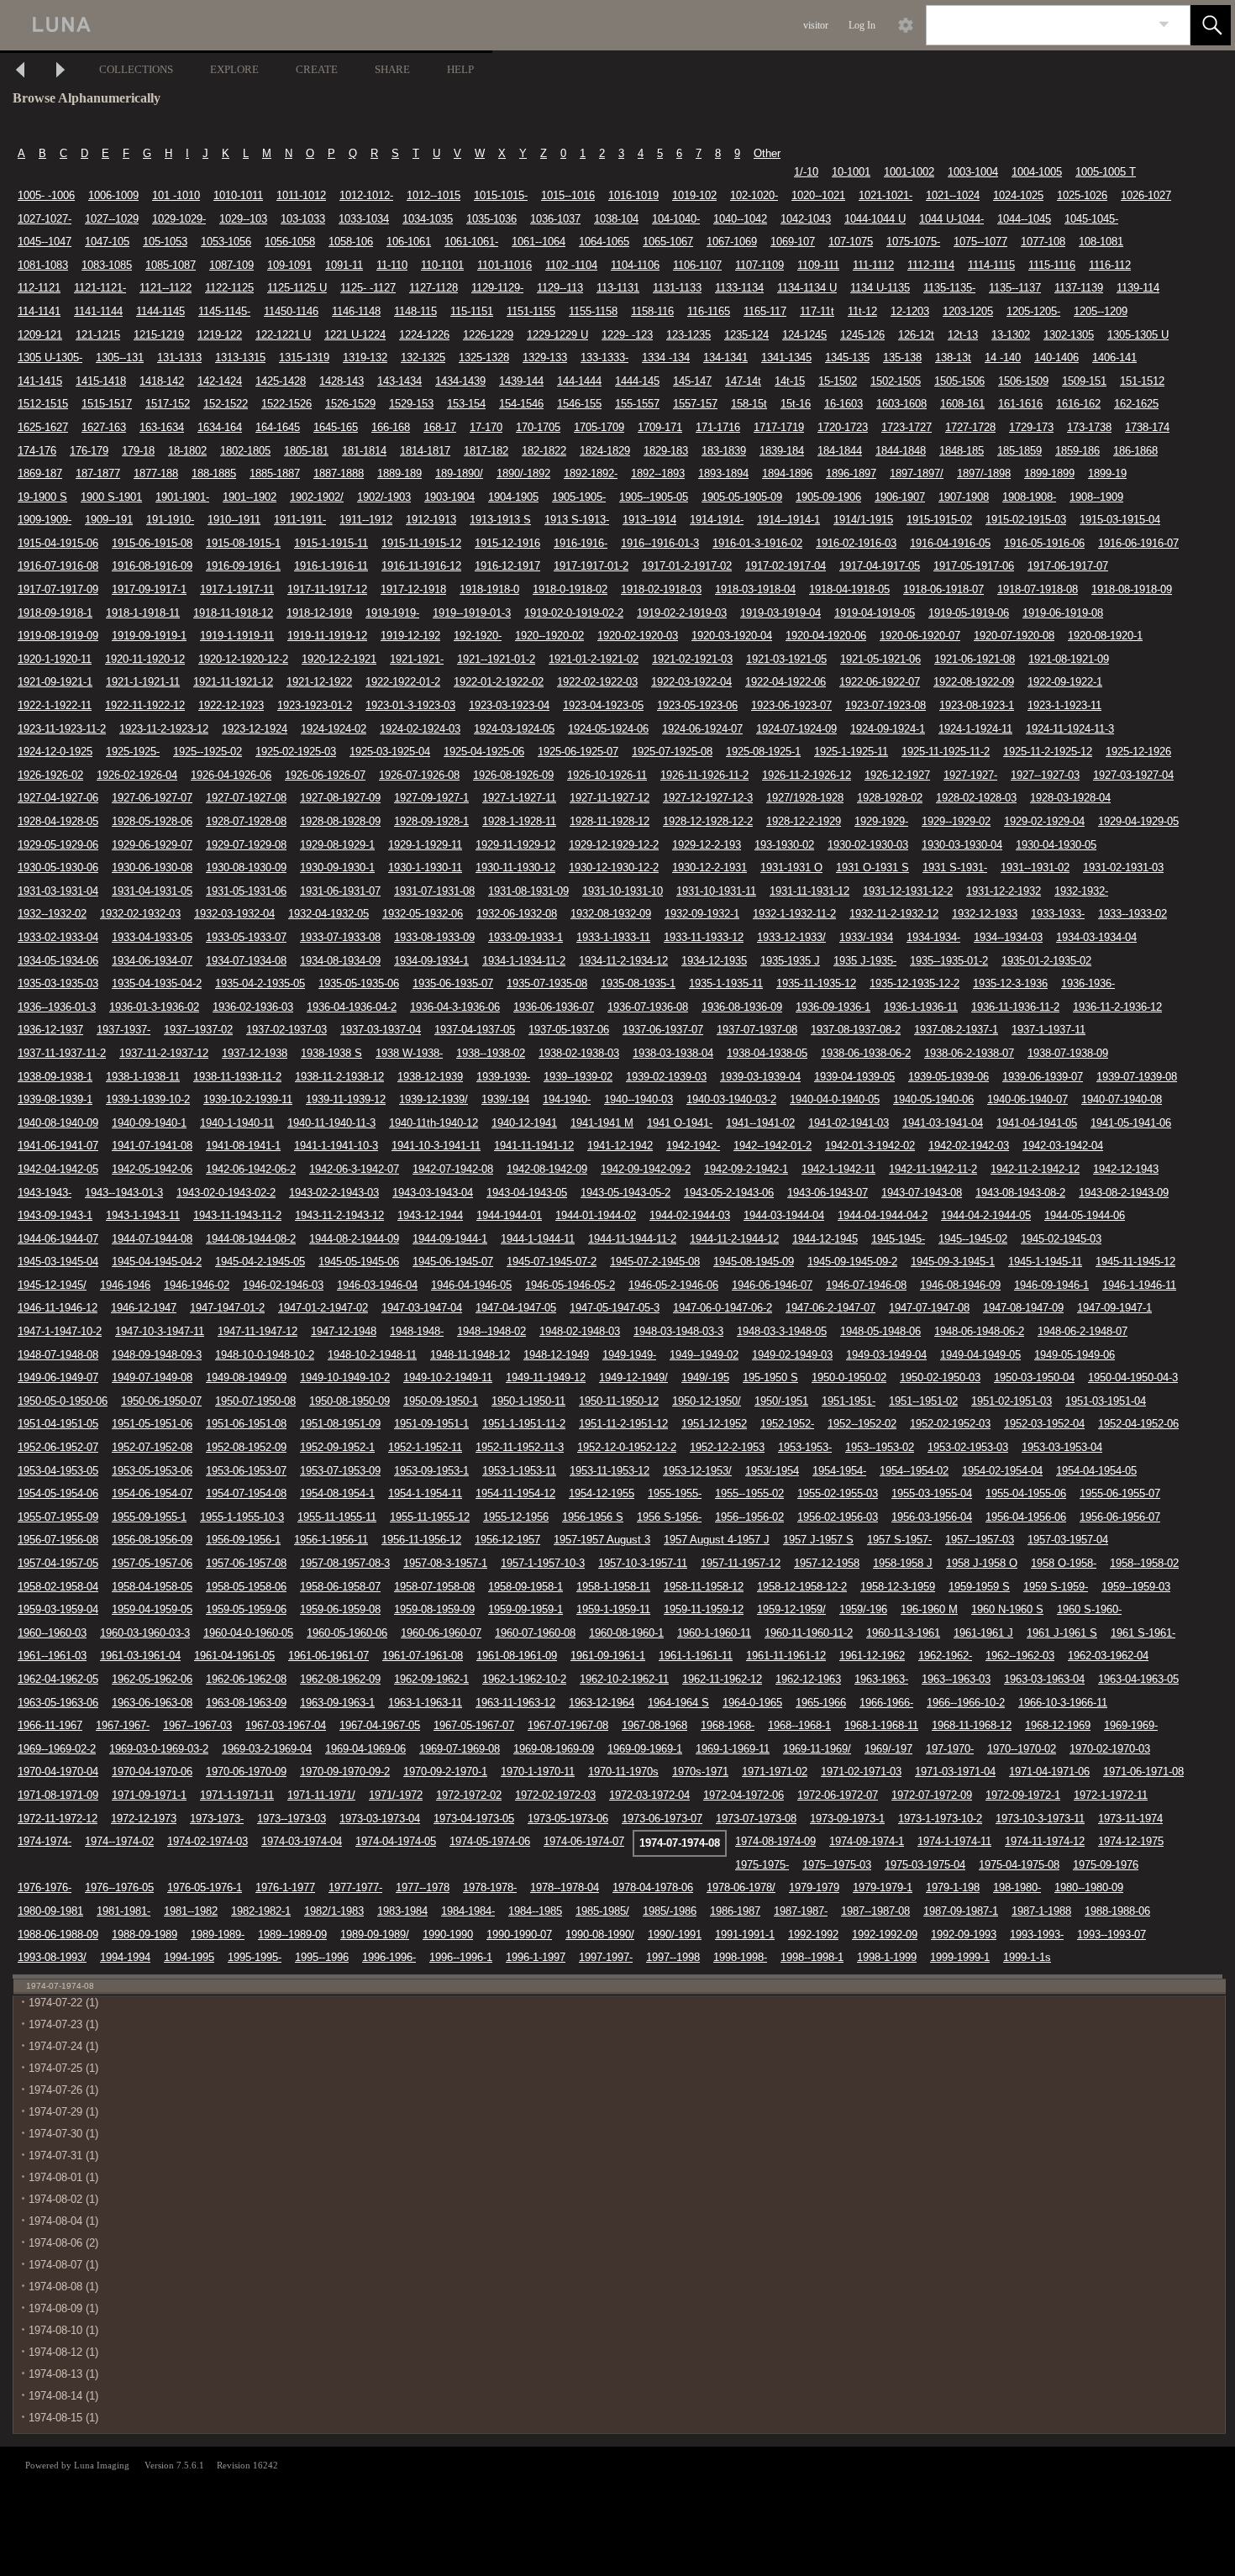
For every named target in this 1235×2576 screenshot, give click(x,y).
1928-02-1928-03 (976, 798)
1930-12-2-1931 (709, 867)
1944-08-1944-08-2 (251, 1239)
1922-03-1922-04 (691, 682)
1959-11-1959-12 (704, 1609)
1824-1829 (605, 451)
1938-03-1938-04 (673, 1053)
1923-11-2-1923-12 (164, 729)
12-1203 (910, 311)
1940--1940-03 (639, 1099)
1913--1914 (649, 520)
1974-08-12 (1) (63, 2352)
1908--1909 (1096, 497)
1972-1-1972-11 (1111, 1795)
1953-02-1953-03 (968, 1447)
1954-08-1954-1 (337, 1493)
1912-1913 (431, 520)
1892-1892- (591, 473)
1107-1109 (759, 265)
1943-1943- (45, 1193)
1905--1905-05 (654, 497)
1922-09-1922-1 (1065, 682)
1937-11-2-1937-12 (164, 1053)
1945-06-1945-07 (453, 1262)
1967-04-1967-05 (380, 1725)
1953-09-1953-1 (431, 1471)
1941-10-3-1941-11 (436, 1146)
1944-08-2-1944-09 (354, 1239)
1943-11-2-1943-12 (339, 1215)
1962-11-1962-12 (722, 1679)
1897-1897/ (917, 473)
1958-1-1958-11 (613, 1587)
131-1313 (179, 357)
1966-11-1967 (50, 1725)
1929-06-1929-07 (152, 845)
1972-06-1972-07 (838, 1795)
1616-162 (1078, 404)
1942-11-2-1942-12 (1035, 1169)
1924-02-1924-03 (420, 729)
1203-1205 (968, 311)
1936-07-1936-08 (648, 1007)
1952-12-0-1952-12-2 (627, 1447)
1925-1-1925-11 (851, 752)
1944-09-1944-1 (450, 1239)
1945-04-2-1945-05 (260, 1262)
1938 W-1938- (409, 1053)
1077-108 (1043, 242)
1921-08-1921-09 (1069, 659)
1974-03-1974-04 (302, 1841)
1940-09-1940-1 (149, 1123)
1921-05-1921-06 (880, 659)
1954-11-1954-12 (515, 1493)
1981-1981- (123, 1911)
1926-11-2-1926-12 (807, 775)
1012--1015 (434, 195)
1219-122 (220, 335)
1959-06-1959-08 (340, 1609)
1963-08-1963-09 (246, 1703)
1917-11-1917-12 (327, 589)
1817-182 (486, 451)
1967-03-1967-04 (286, 1725)
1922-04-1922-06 (786, 682)
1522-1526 (286, 404)
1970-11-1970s (623, 1772)
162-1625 (1136, 404)
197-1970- (950, 1749)
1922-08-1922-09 (974, 682)
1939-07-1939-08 (1137, 1077)
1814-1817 (425, 451)
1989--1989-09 (292, 1935)
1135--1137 (1015, 288)
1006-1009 (113, 195)
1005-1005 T (1106, 172)
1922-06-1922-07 (880, 682)
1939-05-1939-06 (949, 1077)
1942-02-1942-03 (969, 1146)
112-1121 (39, 288)
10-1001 (851, 172)
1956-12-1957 (507, 1540)
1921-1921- (417, 659)
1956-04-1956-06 (1026, 1517)
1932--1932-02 (52, 914)
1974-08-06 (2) (63, 2243)
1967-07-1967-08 (568, 1725)
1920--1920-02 (549, 636)
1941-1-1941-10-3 (336, 1146)
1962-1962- (945, 1656)
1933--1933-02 (1133, 914)
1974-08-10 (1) (63, 2330)
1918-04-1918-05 (849, 589)
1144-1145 (160, 311)
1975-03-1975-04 (925, 1865)
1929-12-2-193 (707, 845)
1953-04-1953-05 (58, 1471)
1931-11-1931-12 (809, 891)
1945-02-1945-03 (1061, 1239)
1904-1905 (513, 497)
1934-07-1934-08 (246, 961)
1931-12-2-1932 (1004, 891)
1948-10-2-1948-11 (372, 1355)
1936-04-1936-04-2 (352, 1007)
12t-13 (963, 335)
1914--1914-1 (788, 520)
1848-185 (962, 451)
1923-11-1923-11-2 (62, 729)
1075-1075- (913, 242)
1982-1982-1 (261, 1911)
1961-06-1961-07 (328, 1656)
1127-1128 (434, 288)
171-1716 (718, 427)
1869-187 (40, 473)
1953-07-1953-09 (340, 1471)
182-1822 (544, 451)
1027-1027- (45, 219)
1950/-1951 (781, 1401)
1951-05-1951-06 (152, 1424)
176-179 (89, 451)
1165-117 (765, 311)
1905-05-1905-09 (742, 497)
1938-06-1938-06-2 (866, 1053)
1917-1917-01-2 (591, 566)
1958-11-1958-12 (704, 1587)
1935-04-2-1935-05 (260, 983)
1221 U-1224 (355, 335)
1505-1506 (959, 381)
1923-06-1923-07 (791, 705)
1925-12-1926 (1138, 752)
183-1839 (724, 451)
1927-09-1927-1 (431, 798)
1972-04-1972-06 (744, 1795)
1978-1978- (490, 1887)
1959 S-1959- (1056, 1587)
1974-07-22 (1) (63, 2003)
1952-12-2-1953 (727, 1447)
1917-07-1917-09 (58, 589)
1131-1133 (677, 288)
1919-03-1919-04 (780, 613)
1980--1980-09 (1089, 1887)
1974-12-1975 (1131, 1841)
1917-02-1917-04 (786, 566)
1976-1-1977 (285, 1887)
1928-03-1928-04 (1070, 798)
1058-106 (351, 242)
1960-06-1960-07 (441, 1633)
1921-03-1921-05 (786, 659)
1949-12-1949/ (633, 1377)
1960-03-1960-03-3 (145, 1633)
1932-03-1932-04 (234, 914)
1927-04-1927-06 (58, 798)
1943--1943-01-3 (124, 1193)
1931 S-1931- (955, 867)
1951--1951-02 (923, 1401)
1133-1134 (739, 288)
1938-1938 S (331, 1053)
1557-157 (695, 404)
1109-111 (818, 265)
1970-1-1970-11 (538, 1772)
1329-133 (545, 357)
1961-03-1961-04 (140, 1656)
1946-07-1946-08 (866, 1285)
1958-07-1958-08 (434, 1587)
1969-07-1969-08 (460, 1749)
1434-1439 (460, 381)
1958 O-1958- (1064, 1563)
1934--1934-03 (1008, 937)
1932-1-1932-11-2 (794, 914)
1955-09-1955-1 (149, 1517)
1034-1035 (428, 219)
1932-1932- (1081, 891)
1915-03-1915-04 (1120, 520)
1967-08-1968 (654, 1725)
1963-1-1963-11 (425, 1703)
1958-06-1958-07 (340, 1587)
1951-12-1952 (714, 1424)
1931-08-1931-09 (528, 891)
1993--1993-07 (1111, 1935)
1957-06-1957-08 (246, 1563)
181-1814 (364, 451)
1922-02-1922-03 (597, 682)
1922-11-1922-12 (145, 705)
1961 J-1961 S (1062, 1633)
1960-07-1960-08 (535, 1633)
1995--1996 (322, 1957)
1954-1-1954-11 (425, 1493)
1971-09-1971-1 (149, 1795)
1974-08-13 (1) (63, 2374)
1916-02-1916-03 (856, 543)
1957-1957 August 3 (602, 1540)
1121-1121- (100, 288)
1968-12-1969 (1058, 1725)
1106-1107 (697, 265)
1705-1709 (599, 427)
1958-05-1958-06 (246, 1587)
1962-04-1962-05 (58, 1679)
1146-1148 (356, 311)
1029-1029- (179, 219)
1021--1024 (953, 195)
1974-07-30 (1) (63, 2134)
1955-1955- (675, 1493)
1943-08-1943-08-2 (1020, 1193)
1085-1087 (171, 265)
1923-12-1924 (255, 729)
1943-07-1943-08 (922, 1193)
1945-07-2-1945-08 (655, 1262)
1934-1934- (933, 937)
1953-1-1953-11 (519, 1471)
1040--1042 (740, 219)
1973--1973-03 (292, 1819)
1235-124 (746, 335)
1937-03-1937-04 (381, 1030)
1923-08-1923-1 (977, 705)
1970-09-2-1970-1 (445, 1772)
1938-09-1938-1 (55, 1077)
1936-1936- (1088, 983)
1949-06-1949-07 (58, 1377)
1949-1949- (629, 1355)
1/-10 (806, 172)
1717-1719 (779, 427)
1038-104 (616, 219)
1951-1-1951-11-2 (524, 1424)
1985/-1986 (670, 1911)
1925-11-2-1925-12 (1048, 752)
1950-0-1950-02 (849, 1377)
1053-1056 (226, 242)
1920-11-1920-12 (145, 659)
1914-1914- (717, 520)
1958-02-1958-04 (58, 1587)
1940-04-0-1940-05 (835, 1099)
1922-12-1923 (231, 705)
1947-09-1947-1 (1114, 1308)
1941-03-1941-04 (943, 1123)
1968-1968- (728, 1725)
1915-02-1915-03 (1026, 520)
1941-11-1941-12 (534, 1146)
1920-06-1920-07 (920, 636)
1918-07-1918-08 (1038, 589)
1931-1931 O (791, 867)
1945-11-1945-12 (1135, 1262)
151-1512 (1142, 381)
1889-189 (399, 473)
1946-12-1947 (144, 1308)
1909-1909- (45, 520)
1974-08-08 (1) (63, 2287)
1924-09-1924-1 (888, 729)
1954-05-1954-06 (58, 1493)
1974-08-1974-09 (775, 1841)
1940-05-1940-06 (933, 1099)
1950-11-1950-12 (619, 1401)
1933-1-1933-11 (613, 937)
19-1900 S (42, 497)
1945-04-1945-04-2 (157, 1262)
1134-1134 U (807, 288)
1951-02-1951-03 (1012, 1401)
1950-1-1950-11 (528, 1401)
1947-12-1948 (344, 1331)
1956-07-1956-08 (58, 1540)
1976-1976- (45, 1887)
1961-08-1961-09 (517, 1656)
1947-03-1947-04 (422, 1308)
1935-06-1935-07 (453, 983)
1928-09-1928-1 (431, 821)
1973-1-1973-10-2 (940, 1819)
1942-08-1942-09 (547, 1169)
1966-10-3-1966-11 (1063, 1703)
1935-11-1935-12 (816, 983)
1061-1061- (471, 242)
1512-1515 (43, 404)
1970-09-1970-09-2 (345, 1772)
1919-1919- (392, 613)
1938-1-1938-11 (143, 1077)
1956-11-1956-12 (421, 1540)
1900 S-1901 (111, 497)
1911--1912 (366, 520)
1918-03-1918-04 (755, 589)
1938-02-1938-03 (579, 1053)
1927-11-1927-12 (610, 798)
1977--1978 (423, 1887)
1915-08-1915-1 (243, 543)
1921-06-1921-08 (975, 659)
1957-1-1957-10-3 (543, 1563)
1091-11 (344, 265)
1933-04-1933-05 (152, 937)
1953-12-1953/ (697, 1471)
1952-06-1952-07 (58, 1447)
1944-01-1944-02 (596, 1215)
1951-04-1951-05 (58, 1424)
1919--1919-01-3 (472, 613)
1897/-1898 (984, 473)
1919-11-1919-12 (327, 636)
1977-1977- (355, 1887)
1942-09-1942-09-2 (646, 1169)
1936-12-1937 (50, 1030)
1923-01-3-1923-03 (410, 705)
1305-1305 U (1138, 335)
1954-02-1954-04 (1002, 1471)
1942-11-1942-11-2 (933, 1169)
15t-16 (796, 404)
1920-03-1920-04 (732, 636)
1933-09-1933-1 (526, 937)
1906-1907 (900, 497)
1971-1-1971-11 (237, 1795)
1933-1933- (1058, 914)
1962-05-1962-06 (152, 1679)
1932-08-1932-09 (611, 914)
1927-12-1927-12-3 (708, 798)
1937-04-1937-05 (475, 1030)
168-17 (440, 427)
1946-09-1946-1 (1051, 1285)
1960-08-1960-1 (626, 1633)
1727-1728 (970, 427)
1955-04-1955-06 (1026, 1493)
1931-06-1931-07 (340, 891)
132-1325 (423, 357)
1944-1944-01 (509, 1215)
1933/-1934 (866, 937)
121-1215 (98, 335)
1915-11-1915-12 (421, 543)
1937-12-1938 (255, 1053)
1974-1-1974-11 (954, 1841)
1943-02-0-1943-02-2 (226, 1193)
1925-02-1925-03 (296, 752)
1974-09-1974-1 (867, 1841)
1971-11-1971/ (321, 1795)
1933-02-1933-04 (58, 937)
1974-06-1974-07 (584, 1841)
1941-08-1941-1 (243, 1146)
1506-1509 (1023, 381)
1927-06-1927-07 (152, 798)
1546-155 (579, 404)
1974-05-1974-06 (490, 1841)
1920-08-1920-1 (1105, 636)
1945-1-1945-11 (1045, 1262)
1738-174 (1147, 427)
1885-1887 (275, 473)
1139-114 (1138, 288)
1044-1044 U (875, 219)
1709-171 (660, 427)
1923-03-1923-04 (509, 705)
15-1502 (838, 381)
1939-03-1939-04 (760, 1077)
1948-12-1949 (556, 1355)
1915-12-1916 (507, 543)
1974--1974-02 (119, 1841)
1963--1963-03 (956, 1679)
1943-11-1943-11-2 (237, 1215)
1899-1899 (1049, 473)
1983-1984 (402, 1911)
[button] (1211, 25)
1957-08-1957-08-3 (345, 1563)
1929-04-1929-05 (1138, 821)
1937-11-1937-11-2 (62, 1053)
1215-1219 (159, 335)
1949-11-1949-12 (546, 1377)
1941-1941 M (602, 1123)
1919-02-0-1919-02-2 (574, 613)
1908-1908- (1029, 497)
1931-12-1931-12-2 (908, 891)
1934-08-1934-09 (340, 961)
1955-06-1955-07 (1120, 1493)
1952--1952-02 (862, 1424)
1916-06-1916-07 (1138, 543)
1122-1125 (229, 288)
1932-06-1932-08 (517, 914)
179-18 (138, 451)
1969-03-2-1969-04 (267, 1749)
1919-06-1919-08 (1063, 613)
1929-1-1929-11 (425, 845)
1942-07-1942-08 (453, 1169)
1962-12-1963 (808, 1679)
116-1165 (709, 311)
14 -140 (1003, 357)
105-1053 (165, 242)
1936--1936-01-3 (57, 1007)
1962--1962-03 (1020, 1656)
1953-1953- (805, 1447)
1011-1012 (301, 195)
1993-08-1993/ (52, 1957)
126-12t (916, 335)
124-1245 (804, 335)
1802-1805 (245, 451)
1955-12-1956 (516, 1517)
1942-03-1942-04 (1063, 1146)
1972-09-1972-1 (1023, 1795)
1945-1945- (898, 1239)
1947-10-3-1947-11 (160, 1331)
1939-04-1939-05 (854, 1077)
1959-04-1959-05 (152, 1609)
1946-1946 (125, 1285)
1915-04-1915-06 (58, 543)
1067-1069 (732, 242)
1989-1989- (218, 1935)
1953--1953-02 (880, 1447)
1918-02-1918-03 (661, 589)
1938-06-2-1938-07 (969, 1053)
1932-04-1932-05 (328, 914)
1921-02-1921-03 (692, 659)
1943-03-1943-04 (433, 1193)
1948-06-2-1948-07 (1083, 1331)
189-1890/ (459, 473)
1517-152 (168, 404)
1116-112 (1110, 265)
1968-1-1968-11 (881, 1725)
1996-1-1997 (536, 1957)
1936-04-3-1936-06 (455, 1007)
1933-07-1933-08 (340, 937)
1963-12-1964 (602, 1703)
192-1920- (478, 636)
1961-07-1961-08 (423, 1656)
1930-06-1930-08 (152, 867)
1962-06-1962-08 (246, 1679)
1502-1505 (896, 381)
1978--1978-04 (565, 1887)
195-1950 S (770, 1377)
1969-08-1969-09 (554, 1749)
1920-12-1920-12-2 (243, 659)
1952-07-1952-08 (152, 1447)
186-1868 (1135, 451)
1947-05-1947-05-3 (615, 1308)
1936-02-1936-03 (253, 1007)
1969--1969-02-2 (57, 1749)
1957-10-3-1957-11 (643, 1563)
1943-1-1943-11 (143, 1215)
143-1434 (399, 381)
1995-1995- (255, 1957)
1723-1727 (907, 427)
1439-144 (521, 381)
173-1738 (1089, 427)
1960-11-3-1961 (903, 1633)
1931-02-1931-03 (1123, 867)
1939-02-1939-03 (666, 1077)
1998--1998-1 (812, 1957)
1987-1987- (801, 1911)
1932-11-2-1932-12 (894, 914)
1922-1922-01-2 (403, 682)
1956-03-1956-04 (932, 1517)
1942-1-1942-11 (838, 1169)
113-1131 (618, 288)
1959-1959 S (979, 1587)
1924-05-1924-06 (608, 729)
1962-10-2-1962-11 (624, 1679)
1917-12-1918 (413, 589)
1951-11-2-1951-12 (623, 1424)
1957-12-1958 (827, 1563)
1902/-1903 (384, 497)
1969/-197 (888, 1749)
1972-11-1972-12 (58, 1819)
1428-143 (342, 381)
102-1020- (754, 195)
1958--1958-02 (1144, 1563)
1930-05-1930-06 (58, 867)
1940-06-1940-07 (1027, 1099)
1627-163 (104, 427)
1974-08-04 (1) (63, 2221)
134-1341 (725, 357)
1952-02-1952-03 (950, 1424)
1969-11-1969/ (817, 1749)
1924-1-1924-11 (975, 729)
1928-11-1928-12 (610, 821)
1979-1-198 (953, 1887)
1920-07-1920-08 (1014, 636)
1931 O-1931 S (872, 867)
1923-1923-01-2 (315, 705)
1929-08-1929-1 (337, 845)
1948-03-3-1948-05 (782, 1331)
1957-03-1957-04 (1068, 1540)
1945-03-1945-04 (58, 1262)
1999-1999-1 (960, 1957)
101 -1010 (176, 195)
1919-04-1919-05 (875, 613)
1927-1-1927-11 (519, 798)
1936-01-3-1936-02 (154, 1007)
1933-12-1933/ (791, 937)
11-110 (392, 265)
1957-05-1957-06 (152, 1563)
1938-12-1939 (430, 1077)
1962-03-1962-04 (1108, 1656)
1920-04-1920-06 (826, 636)
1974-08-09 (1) (63, 2308)
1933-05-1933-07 (246, 937)
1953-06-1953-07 (246, 1471)
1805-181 (306, 451)
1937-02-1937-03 (286, 1030)
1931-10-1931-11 (716, 891)
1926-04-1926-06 (231, 775)
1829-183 (666, 451)
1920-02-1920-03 (638, 636)
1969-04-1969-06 (365, 1749)
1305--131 (120, 357)
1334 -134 (666, 357)
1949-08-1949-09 (246, 1377)
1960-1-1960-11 (714, 1633)
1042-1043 (806, 219)
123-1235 (688, 335)
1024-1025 (1018, 195)
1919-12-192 (410, 636)
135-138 (902, 357)
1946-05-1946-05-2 (570, 1285)
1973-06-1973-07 (662, 1819)
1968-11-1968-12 (972, 1725)
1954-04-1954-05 (1096, 1471)
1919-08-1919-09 (58, 636)
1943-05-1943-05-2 (625, 1193)
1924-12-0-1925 (55, 752)
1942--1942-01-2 (773, 1146)
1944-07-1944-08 (152, 1239)
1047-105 (107, 242)
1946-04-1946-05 (471, 1285)
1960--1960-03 (52, 1633)
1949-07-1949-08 (152, 1377)
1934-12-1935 (714, 961)
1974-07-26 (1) (63, 2090)
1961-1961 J (983, 1633)
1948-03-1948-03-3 (678, 1331)
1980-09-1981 (50, 1911)
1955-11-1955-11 (337, 1517)
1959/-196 (863, 1609)
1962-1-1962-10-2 (524, 1679)
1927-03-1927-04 (1133, 775)
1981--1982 (191, 1911)
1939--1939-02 (578, 1077)
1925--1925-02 (208, 752)
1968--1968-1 (799, 1725)
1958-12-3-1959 (898, 1587)
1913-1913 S (500, 520)
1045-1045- (1091, 219)
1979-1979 (814, 1887)
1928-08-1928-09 (340, 821)
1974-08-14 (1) (63, 2396)
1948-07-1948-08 (58, 1355)
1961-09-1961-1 (608, 1656)
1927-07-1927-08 (246, 798)
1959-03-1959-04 (58, 1609)
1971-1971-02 (775, 1772)
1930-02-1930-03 (868, 845)
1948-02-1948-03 (580, 1331)
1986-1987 (735, 1911)
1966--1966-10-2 (966, 1703)
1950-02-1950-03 (940, 1377)
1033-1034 (364, 219)
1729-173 (1031, 427)
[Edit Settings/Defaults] (906, 25)
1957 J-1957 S (818, 1540)
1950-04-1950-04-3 (1133, 1377)
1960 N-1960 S (1007, 1609)
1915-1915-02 (939, 520)
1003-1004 (973, 172)
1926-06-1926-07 (325, 775)
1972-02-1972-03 (555, 1795)
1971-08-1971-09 (58, 1795)
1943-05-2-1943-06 (729, 1193)
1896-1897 (851, 473)
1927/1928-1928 (805, 798)
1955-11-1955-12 (430, 1517)
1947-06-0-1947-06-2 (723, 1308)
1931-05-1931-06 (246, 891)
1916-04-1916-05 (950, 543)
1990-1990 (448, 1935)
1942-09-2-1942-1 (746, 1169)
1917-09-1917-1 (149, 589)
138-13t (953, 357)
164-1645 (278, 427)
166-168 (391, 427)
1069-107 (793, 242)
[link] (1164, 25)
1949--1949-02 (704, 1355)
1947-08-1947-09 (1023, 1308)
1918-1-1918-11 (143, 613)
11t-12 (862, 311)
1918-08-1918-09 (1132, 589)
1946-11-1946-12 (58, 1308)
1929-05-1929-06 (58, 845)
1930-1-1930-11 (425, 867)
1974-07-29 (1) (63, 2112)
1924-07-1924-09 (796, 729)
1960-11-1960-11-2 (809, 1633)
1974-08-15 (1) (63, 2418)
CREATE (317, 69)
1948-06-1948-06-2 (979, 1331)
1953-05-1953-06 (152, 1471)
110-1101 (442, 265)
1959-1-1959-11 (613, 1609)
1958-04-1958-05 (152, 1587)
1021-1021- (886, 195)
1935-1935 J (790, 961)
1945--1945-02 (973, 1239)
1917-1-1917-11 (237, 589)
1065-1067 (668, 242)
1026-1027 (1146, 195)
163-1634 (162, 427)
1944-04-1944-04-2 (883, 1215)
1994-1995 (189, 1957)
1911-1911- (300, 520)
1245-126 (862, 335)
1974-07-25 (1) (63, 2068)
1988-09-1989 (145, 1935)
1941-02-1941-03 (849, 1123)
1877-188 (156, 473)
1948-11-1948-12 (470, 1355)
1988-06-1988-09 (58, 1935)
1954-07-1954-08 (246, 1493)
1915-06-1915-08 (152, 543)
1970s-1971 (700, 1772)
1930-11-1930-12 (515, 867)
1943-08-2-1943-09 (1124, 1193)
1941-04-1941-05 (1037, 1123)
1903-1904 (449, 497)
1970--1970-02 (1022, 1749)
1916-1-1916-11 (331, 566)
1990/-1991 (675, 1935)
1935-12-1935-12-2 (914, 983)
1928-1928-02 (890, 798)
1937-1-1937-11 (1048, 1030)
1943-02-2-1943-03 (334, 1193)
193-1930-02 (784, 845)
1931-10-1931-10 (623, 891)
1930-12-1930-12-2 (614, 867)
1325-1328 (484, 357)
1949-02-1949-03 (792, 1355)
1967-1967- (123, 1725)
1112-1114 (931, 265)
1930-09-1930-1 (337, 867)
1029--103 (243, 219)
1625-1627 (43, 427)
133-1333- (604, 357)
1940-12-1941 (524, 1123)
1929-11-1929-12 (515, 845)
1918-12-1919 (319, 613)
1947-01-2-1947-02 (323, 1308)
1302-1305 (1069, 335)
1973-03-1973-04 (380, 1819)
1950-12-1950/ (707, 1401)
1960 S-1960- (1089, 1609)
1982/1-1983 (334, 1911)
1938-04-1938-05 (767, 1053)
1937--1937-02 (198, 1030)
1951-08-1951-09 (340, 1424)
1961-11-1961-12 (786, 1656)
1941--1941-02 (760, 1123)
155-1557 (637, 404)
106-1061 (409, 242)
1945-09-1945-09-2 (852, 1262)
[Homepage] (317, 25)
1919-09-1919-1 (149, 636)
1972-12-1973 (144, 1819)
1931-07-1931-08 (434, 891)
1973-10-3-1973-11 (1040, 1819)
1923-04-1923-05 (603, 705)
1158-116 (652, 311)
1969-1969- (1131, 1725)
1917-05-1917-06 (974, 566)
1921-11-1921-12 (233, 682)
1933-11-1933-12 (704, 937)
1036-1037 (555, 219)
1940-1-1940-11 (237, 1123)
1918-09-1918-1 (55, 613)
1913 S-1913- (577, 520)
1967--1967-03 (197, 1725)
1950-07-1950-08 (255, 1401)
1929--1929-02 (956, 821)
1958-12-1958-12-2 (802, 1587)
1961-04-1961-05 (234, 1656)
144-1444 (579, 381)
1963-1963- (881, 1679)
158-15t (749, 404)
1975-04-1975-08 (1019, 1865)
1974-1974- (45, 1841)
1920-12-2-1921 (339, 659)
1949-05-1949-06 (1075, 1355)
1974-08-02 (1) (63, 2199)
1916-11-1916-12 (421, 566)
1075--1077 (980, 242)
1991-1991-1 (745, 1935)
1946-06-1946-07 (772, 1285)
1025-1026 (1082, 195)
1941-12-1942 (620, 1146)
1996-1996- (389, 1957)
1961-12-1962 (872, 1656)
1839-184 (782, 451)
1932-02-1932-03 (140, 914)
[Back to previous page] (20, 72)
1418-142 (162, 381)
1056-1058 (290, 242)
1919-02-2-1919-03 (682, 613)
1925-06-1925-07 (578, 752)
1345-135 (847, 357)
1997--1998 (673, 1957)
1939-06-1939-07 (1043, 1077)
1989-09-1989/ (375, 1935)
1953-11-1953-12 (610, 1471)
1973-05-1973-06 (568, 1819)
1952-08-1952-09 (246, 1447)
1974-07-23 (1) (63, 2024)
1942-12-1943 (1126, 1169)
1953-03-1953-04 (1062, 1447)
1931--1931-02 (1035, 867)
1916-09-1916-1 (243, 566)
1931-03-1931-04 (58, 891)
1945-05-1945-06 (359, 1262)
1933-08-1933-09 (434, 937)
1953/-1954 (772, 1471)
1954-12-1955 (602, 1493)
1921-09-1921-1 (55, 682)
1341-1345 (786, 357)
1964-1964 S (678, 1703)
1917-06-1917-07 (1068, 566)
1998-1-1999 (887, 1957)
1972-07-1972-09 (932, 1795)
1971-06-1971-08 (1143, 1772)
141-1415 (40, 381)
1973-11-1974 (1130, 1819)
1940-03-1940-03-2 (731, 1099)
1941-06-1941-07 (58, 1146)
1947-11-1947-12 (258, 1331)
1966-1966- (886, 1703)
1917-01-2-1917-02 (687, 566)
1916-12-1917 (507, 566)
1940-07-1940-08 (1122, 1099)
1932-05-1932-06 (423, 914)
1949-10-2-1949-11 (448, 1377)
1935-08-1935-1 (638, 983)
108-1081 (1101, 242)
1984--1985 (535, 1911)
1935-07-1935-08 (547, 983)
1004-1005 (1037, 172)
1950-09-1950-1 (441, 1401)
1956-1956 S (593, 1517)
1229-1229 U (557, 335)
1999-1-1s (1027, 1957)
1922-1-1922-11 (55, 705)
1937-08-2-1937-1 (956, 1030)
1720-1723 (843, 427)
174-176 (37, 451)
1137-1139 (1079, 288)
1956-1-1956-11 (331, 1540)
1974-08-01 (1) (63, 2177)
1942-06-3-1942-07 (354, 1169)
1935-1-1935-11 (726, 983)
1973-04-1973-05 (474, 1819)
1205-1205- (1033, 311)
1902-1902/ (317, 497)
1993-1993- (1037, 1935)
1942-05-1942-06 (152, 1169)
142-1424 (220, 381)
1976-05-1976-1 (205, 1887)
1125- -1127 (368, 288)
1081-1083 (43, 265)
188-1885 (214, 473)
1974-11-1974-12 (1045, 1841)
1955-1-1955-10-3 (242, 1517)
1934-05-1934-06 (58, 961)
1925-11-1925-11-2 (946, 752)
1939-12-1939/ (434, 1099)
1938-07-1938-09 (1068, 1053)
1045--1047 (45, 242)
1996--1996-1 (461, 1957)
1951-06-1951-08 (246, 1424)
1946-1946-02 (197, 1285)
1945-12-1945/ (52, 1285)
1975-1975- (762, 1865)
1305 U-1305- (50, 357)
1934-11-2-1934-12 (623, 961)
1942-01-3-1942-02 (870, 1146)
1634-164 (220, 427)
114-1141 (39, 311)
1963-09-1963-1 (337, 1703)
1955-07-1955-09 (58, 1517)
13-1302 (1011, 335)
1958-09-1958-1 (526, 1587)
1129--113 (560, 288)
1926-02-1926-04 (137, 775)
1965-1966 (821, 1703)
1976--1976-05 (119, 1887)
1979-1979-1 (883, 1887)
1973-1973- (217, 1819)
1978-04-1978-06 (653, 1887)
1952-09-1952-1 (337, 1447)
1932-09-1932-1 (702, 914)
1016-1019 (633, 195)
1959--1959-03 (1136, 1587)
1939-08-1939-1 (55, 1099)
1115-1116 (1052, 265)
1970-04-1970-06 (152, 1772)
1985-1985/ (602, 1911)
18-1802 (187, 451)
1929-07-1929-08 (246, 845)
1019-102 (694, 195)
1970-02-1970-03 (1110, 1749)
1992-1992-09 (885, 1935)
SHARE (392, 69)
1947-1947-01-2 (227, 1308)
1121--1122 (166, 288)
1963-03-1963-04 (1044, 1679)
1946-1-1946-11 (1139, 1285)
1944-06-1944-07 (58, 1239)
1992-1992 (813, 1935)
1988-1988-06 (1117, 1911)
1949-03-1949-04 (886, 1355)
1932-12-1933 (985, 914)
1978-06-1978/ (741, 1887)
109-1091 (289, 265)
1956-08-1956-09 (152, 1540)
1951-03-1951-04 (1106, 1401)
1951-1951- (849, 1401)
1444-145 (637, 381)
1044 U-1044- (951, 219)
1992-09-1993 (964, 1935)
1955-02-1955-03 (838, 1493)
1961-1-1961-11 (696, 1656)
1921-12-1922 (319, 682)
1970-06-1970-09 (246, 1772)
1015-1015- (501, 195)
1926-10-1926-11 (607, 775)
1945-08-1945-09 (754, 1262)
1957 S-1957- (899, 1540)
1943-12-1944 (430, 1215)
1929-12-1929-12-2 (614, 845)
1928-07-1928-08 (246, 821)
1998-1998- (740, 1957)
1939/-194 (505, 1099)
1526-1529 (350, 404)
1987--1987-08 (875, 1911)
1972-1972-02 (469, 1795)
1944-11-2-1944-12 (734, 1239)
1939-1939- (503, 1077)
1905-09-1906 (828, 497)
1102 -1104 (571, 265)
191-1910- (170, 520)
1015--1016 (568, 195)
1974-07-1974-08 (680, 1843)
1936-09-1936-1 (833, 1007)
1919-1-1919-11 (237, 636)
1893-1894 (723, 473)
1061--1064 (539, 242)
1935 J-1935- (865, 961)
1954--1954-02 (914, 1471)
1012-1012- (366, 195)
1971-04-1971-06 (1049, 1772)
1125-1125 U (297, 288)
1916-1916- (581, 543)
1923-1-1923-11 (1064, 705)
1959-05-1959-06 (246, 1609)
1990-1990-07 (519, 1935)
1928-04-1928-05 (58, 821)
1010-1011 (238, 195)
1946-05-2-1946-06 (673, 1285)
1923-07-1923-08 (886, 705)
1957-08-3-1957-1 (445, 1563)
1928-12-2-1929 (804, 821)
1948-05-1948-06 (880, 1331)
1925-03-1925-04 (390, 752)
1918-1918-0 (489, 589)
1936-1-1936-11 (921, 1007)
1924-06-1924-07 (702, 729)
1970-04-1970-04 (58, 1772)
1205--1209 (1101, 311)
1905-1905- (579, 497)
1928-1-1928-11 (519, 821)
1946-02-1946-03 (283, 1285)
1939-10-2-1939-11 (248, 1099)
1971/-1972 (396, 1795)
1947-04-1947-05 (516, 1308)
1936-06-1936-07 (554, 1007)
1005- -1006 (46, 195)
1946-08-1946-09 (960, 1285)
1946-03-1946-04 (377, 1285)
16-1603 (843, 404)
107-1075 (851, 242)
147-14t (743, 381)
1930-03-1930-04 (962, 845)
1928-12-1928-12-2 (708, 821)
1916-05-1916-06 (1044, 543)
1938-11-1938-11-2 (237, 1077)
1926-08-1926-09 (513, 775)
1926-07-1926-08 (419, 775)
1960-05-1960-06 (347, 1633)
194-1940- (567, 1099)
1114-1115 (991, 265)
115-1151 (472, 311)
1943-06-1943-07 (828, 1193)
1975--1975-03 (837, 1865)
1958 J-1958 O (982, 1563)
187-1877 (98, 473)
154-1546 (521, 404)
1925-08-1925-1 (763, 752)
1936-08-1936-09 (742, 1007)
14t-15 (790, 381)
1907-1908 (964, 497)
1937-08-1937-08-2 (856, 1030)
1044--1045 (1024, 219)
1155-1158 (593, 311)
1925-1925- (133, 752)
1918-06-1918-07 (943, 589)
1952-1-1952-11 (425, 1447)
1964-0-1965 (752, 1703)
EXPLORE (234, 69)
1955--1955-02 (749, 1493)
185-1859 (1020, 451)
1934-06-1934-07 (152, 961)
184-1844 (840, 451)
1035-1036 (491, 219)
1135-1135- (949, 288)
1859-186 (1077, 451)
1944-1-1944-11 (538, 1239)
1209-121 (40, 335)
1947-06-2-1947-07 (830, 1308)
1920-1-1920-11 (55, 659)
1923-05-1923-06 (697, 705)
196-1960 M (929, 1609)
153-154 (466, 404)
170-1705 (538, 427)
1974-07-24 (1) (63, 2046)
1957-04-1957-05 (58, 1563)
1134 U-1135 (880, 288)
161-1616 (1020, 404)
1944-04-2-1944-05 (986, 1215)
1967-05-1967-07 (474, 1725)
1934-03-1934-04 (1096, 937)
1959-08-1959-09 (434, 1609)
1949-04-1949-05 (980, 1355)
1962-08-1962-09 (340, 1679)
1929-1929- (881, 821)
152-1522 (226, 404)
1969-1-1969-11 (733, 1749)
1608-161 (962, 404)
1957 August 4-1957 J (717, 1540)
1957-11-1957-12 (741, 1563)
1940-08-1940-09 (58, 1123)
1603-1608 (901, 404)
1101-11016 (505, 265)
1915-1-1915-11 (331, 543)
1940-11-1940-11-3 (331, 1123)
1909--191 (109, 520)
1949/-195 (705, 1377)
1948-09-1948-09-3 (157, 1355)
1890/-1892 (523, 473)
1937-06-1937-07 (663, 1030)
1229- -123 (627, 335)
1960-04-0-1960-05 (248, 1633)
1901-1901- (182, 497)
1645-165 (336, 427)
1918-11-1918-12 (233, 613)
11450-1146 (291, 311)
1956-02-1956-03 (838, 1517)
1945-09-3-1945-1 (953, 1262)
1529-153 (411, 404)
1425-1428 (281, 381)
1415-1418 (101, 381)
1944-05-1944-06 (1085, 1215)
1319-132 (365, 357)
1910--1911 (234, 520)
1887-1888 (339, 473)
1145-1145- (224, 311)
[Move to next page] (60, 72)
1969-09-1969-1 (645, 1749)
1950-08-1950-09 (349, 1401)
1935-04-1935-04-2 (157, 983)
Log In (862, 25)
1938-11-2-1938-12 (339, 1077)
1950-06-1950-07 (161, 1401)
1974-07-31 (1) (63, 2155)
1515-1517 (107, 404)
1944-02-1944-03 (690, 1215)
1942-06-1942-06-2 (251, 1169)
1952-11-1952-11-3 (520, 1447)
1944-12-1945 (825, 1239)
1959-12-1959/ (791, 1609)
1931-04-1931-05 (152, 891)
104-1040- (676, 219)
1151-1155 (531, 311)
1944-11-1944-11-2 (632, 1239)
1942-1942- (693, 1146)
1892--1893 (658, 473)
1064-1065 (604, 242)
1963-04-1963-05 (1138, 1679)
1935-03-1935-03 (58, 983)
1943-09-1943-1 (55, 1215)
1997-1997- (606, 1957)
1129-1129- (497, 288)
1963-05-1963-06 (58, 1703)
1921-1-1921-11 (143, 682)
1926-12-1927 (897, 775)
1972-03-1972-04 (649, 1795)
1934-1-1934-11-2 (524, 961)
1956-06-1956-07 (1120, 1517)
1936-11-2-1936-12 (1117, 1007)
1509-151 (1084, 381)
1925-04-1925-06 (484, 752)
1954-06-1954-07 (152, 1493)
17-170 (486, 427)
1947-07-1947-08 (929, 1308)
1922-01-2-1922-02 (499, 682)
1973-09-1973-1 (847, 1819)
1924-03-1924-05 (514, 729)
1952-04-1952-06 (1138, 1424)
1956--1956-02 (749, 1517)
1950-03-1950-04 (1034, 1377)
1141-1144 (98, 311)
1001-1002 (909, 172)
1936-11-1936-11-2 (1015, 1007)
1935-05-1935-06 (359, 983)
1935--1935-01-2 (949, 961)
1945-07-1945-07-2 (552, 1262)
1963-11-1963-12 (515, 1703)
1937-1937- (123, 1030)
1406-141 (1114, 357)
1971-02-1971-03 (861, 1772)
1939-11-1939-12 (346, 1099)
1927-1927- (970, 775)
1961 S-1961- (1143, 1633)
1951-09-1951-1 (431, 1424)
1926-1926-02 (50, 775)
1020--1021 (818, 195)
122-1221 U (283, 335)
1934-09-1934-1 (431, 961)
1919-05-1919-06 (969, 613)
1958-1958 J (903, 1563)
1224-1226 (424, 335)
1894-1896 (787, 473)
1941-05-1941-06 (1131, 1123)
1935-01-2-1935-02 (1046, 961)
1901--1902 (250, 497)
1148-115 (415, 311)
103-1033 (303, 219)
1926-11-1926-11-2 (704, 775)
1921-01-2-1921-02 (594, 659)
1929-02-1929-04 (1044, 821)
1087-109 (231, 265)
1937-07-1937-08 (757, 1030)
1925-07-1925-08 (672, 752)
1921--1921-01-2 (496, 659)
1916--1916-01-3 (660, 543)
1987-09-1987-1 (961, 1911)
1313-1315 (240, 357)
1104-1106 (635, 265)
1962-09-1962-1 (431, 1679)
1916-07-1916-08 (58, 566)
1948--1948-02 (491, 1331)
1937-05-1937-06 (569, 1030)
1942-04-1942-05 (58, 1169)
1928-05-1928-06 (152, 821)
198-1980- (1017, 1887)
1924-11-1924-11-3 (1070, 729)
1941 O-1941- (680, 1123)
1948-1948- (417, 1331)
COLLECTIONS (136, 69)
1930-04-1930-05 (1056, 845)
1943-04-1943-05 (527, 1193)
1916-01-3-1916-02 (757, 543)
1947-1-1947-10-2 (60, 1331)
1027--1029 (112, 219)
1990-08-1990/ (600, 1935)
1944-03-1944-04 (784, 1215)
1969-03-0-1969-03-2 (159, 1749)
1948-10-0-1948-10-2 (265, 1355)
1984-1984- (468, 1911)
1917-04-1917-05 (880, 566)
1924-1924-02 (334, 729)
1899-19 (1107, 473)
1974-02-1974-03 (208, 1841)
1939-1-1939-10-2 (148, 1099)
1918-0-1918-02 (570, 589)
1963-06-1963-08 (152, 1703)
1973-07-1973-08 (756, 1819)
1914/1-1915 (863, 520)
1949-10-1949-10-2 (345, 1377)
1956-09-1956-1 (243, 1540)
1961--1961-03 (52, 1656)
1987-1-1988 (1041, 1911)
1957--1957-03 (980, 1540)
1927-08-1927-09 (340, 798)
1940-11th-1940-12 (434, 1123)
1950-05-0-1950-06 (63, 1401)
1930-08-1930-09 (246, 867)
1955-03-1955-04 (932, 1493)
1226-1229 (488, 335)
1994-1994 (125, 1957)
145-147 (692, 381)
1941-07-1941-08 (152, 1146)
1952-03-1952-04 (1044, 1424)
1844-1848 (901, 451)
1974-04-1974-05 (396, 1841)
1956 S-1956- (669, 1517)
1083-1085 (107, 265)
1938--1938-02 (491, 1053)
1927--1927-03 (1045, 775)
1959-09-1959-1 (526, 1609)
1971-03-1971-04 (955, 1772)
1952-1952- (787, 1424)
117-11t (817, 311)
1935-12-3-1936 (1010, 983)
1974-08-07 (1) (63, 2265)
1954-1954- (839, 1471)
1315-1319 (304, 357)
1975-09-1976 (1106, 1865)
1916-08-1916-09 (152, 566)
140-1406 (1056, 357)
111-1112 (873, 265)
